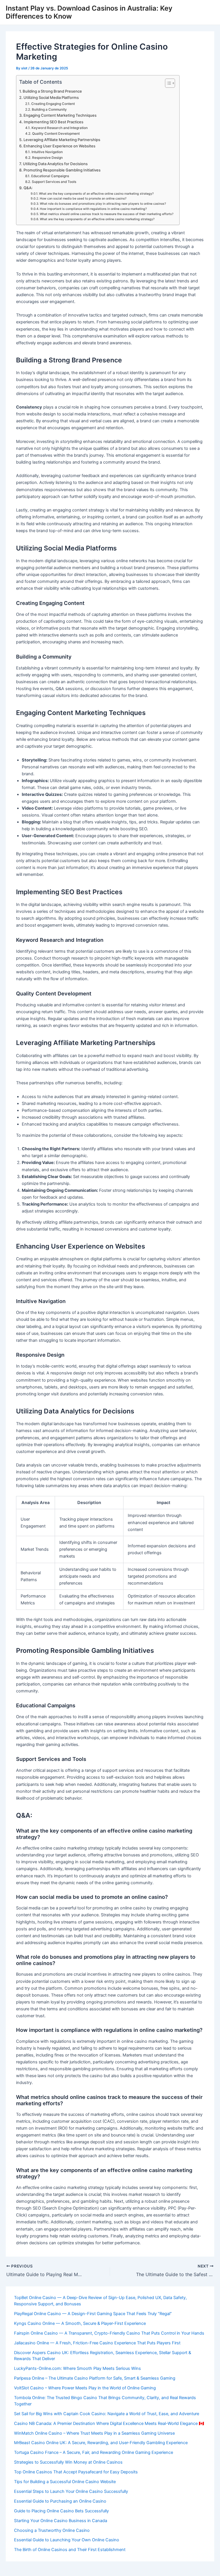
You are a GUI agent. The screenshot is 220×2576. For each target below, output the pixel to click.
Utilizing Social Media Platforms (51, 97)
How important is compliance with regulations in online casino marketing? (93, 209)
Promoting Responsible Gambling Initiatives (62, 170)
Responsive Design (47, 158)
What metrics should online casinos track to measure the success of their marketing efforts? (107, 214)
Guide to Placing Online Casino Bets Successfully (61, 2511)
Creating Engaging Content (53, 104)
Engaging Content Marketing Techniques (60, 115)
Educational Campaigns (50, 176)
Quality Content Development (56, 134)
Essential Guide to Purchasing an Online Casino (60, 2501)
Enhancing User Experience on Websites (59, 146)
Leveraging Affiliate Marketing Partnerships (62, 140)
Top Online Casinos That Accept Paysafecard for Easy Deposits (76, 2472)
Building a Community (49, 110)
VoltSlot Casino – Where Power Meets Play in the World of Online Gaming (85, 2388)
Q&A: (28, 188)
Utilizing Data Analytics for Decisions (55, 164)
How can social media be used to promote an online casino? (83, 199)
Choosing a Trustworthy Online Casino (52, 2530)
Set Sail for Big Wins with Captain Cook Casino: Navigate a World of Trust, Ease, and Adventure (107, 2414)
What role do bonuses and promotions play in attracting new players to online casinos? (103, 204)
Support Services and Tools (54, 182)
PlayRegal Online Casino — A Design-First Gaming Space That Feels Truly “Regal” (93, 2314)
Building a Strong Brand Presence (52, 91)
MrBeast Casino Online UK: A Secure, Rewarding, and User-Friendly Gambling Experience (101, 2443)
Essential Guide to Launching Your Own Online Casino (67, 2540)
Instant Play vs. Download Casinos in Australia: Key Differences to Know (89, 12)
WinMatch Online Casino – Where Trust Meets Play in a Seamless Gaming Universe (94, 2433)
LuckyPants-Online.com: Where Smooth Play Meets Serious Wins (77, 2368)
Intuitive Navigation (47, 152)
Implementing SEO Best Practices (54, 122)
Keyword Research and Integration (59, 128)
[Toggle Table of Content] (167, 83)
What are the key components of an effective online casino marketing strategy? (96, 194)
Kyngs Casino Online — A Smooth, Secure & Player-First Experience (80, 2323)
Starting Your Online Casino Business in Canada (61, 2521)
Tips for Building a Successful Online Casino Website (65, 2482)
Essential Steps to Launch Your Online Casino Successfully (71, 2491)
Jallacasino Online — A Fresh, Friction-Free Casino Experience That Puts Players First (97, 2343)
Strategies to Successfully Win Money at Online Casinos (68, 2462)
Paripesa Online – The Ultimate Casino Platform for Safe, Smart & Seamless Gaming (95, 2378)
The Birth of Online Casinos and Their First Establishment (70, 2550)
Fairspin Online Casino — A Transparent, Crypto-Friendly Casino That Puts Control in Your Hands (109, 2333)
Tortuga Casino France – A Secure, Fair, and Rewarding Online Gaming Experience (94, 2452)
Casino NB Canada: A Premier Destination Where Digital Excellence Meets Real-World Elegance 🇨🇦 (109, 2423)
